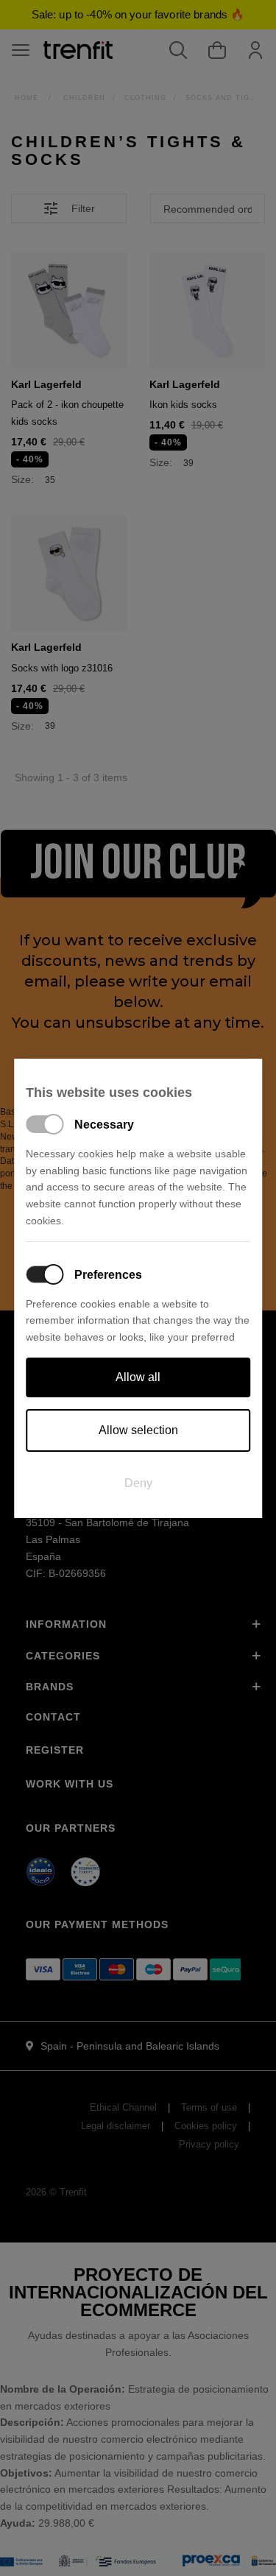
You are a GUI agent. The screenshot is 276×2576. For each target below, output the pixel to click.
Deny (138, 1483)
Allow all (138, 1377)
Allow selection (138, 1430)
